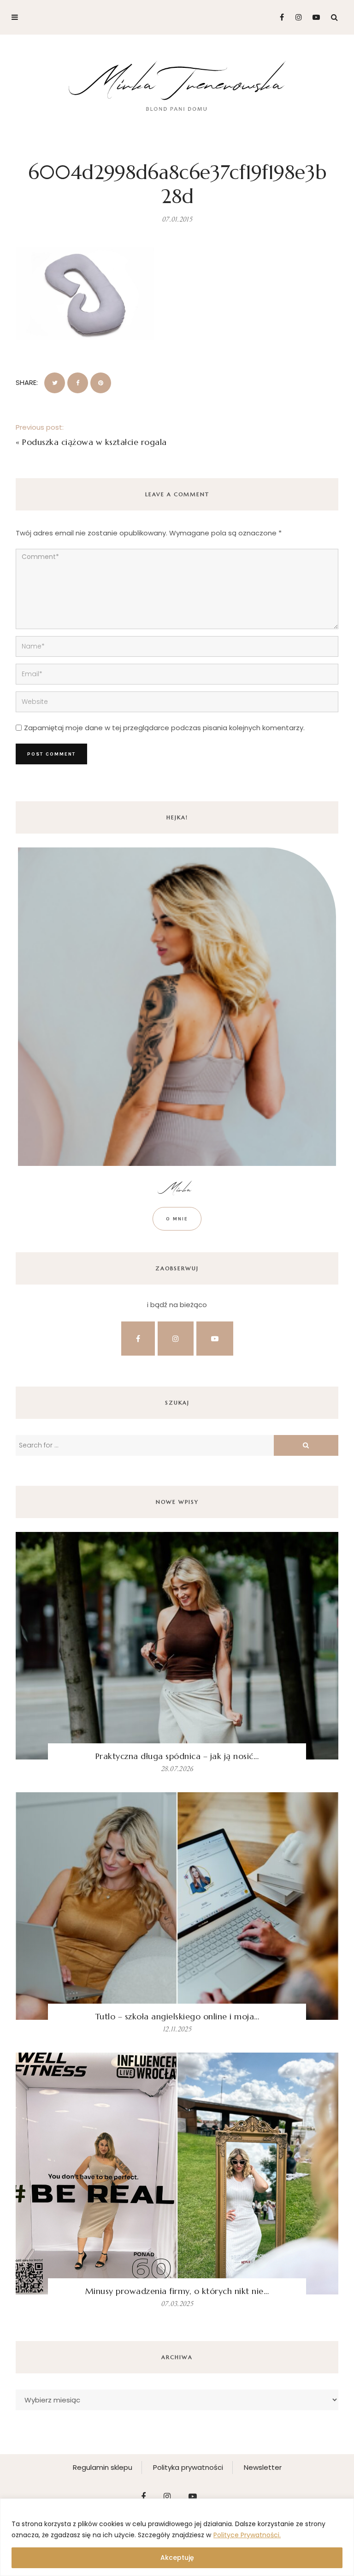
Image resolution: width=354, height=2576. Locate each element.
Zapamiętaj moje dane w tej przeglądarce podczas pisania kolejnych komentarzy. (164, 728)
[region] (177, 2537)
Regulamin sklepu (103, 2467)
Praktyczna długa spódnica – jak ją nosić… (177, 1756)
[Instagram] (296, 17)
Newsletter (263, 2467)
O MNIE (177, 1219)
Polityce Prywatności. (247, 2535)
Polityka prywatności (188, 2467)
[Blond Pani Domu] (177, 85)
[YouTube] (314, 17)
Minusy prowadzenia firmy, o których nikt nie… (177, 2291)
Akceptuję (177, 2558)
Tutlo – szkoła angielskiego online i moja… (177, 2016)
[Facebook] (278, 17)
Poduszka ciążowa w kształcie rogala (94, 442)
